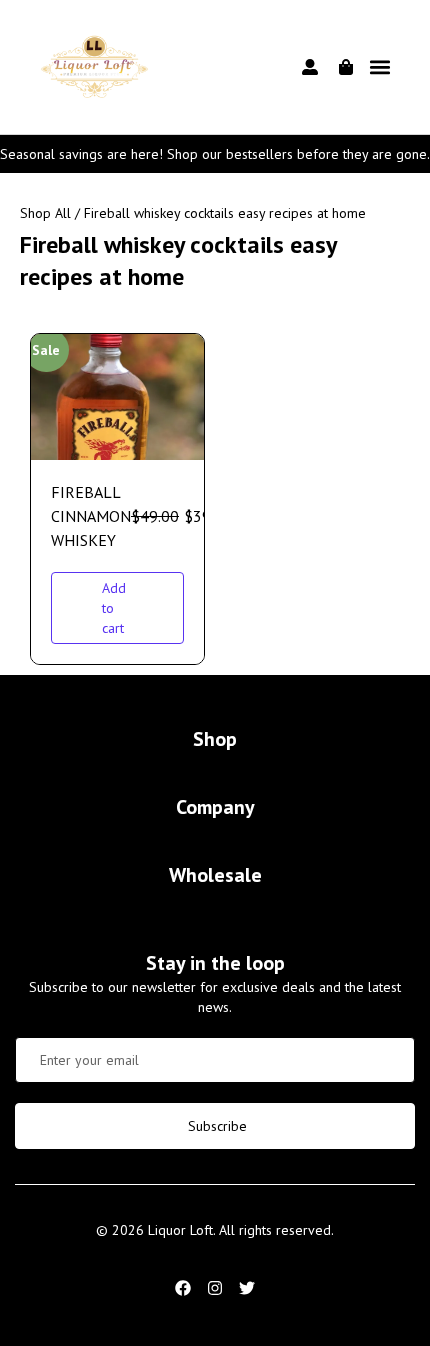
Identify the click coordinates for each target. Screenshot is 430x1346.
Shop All (45, 213)
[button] (380, 67)
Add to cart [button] (114, 608)
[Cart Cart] (346, 67)
